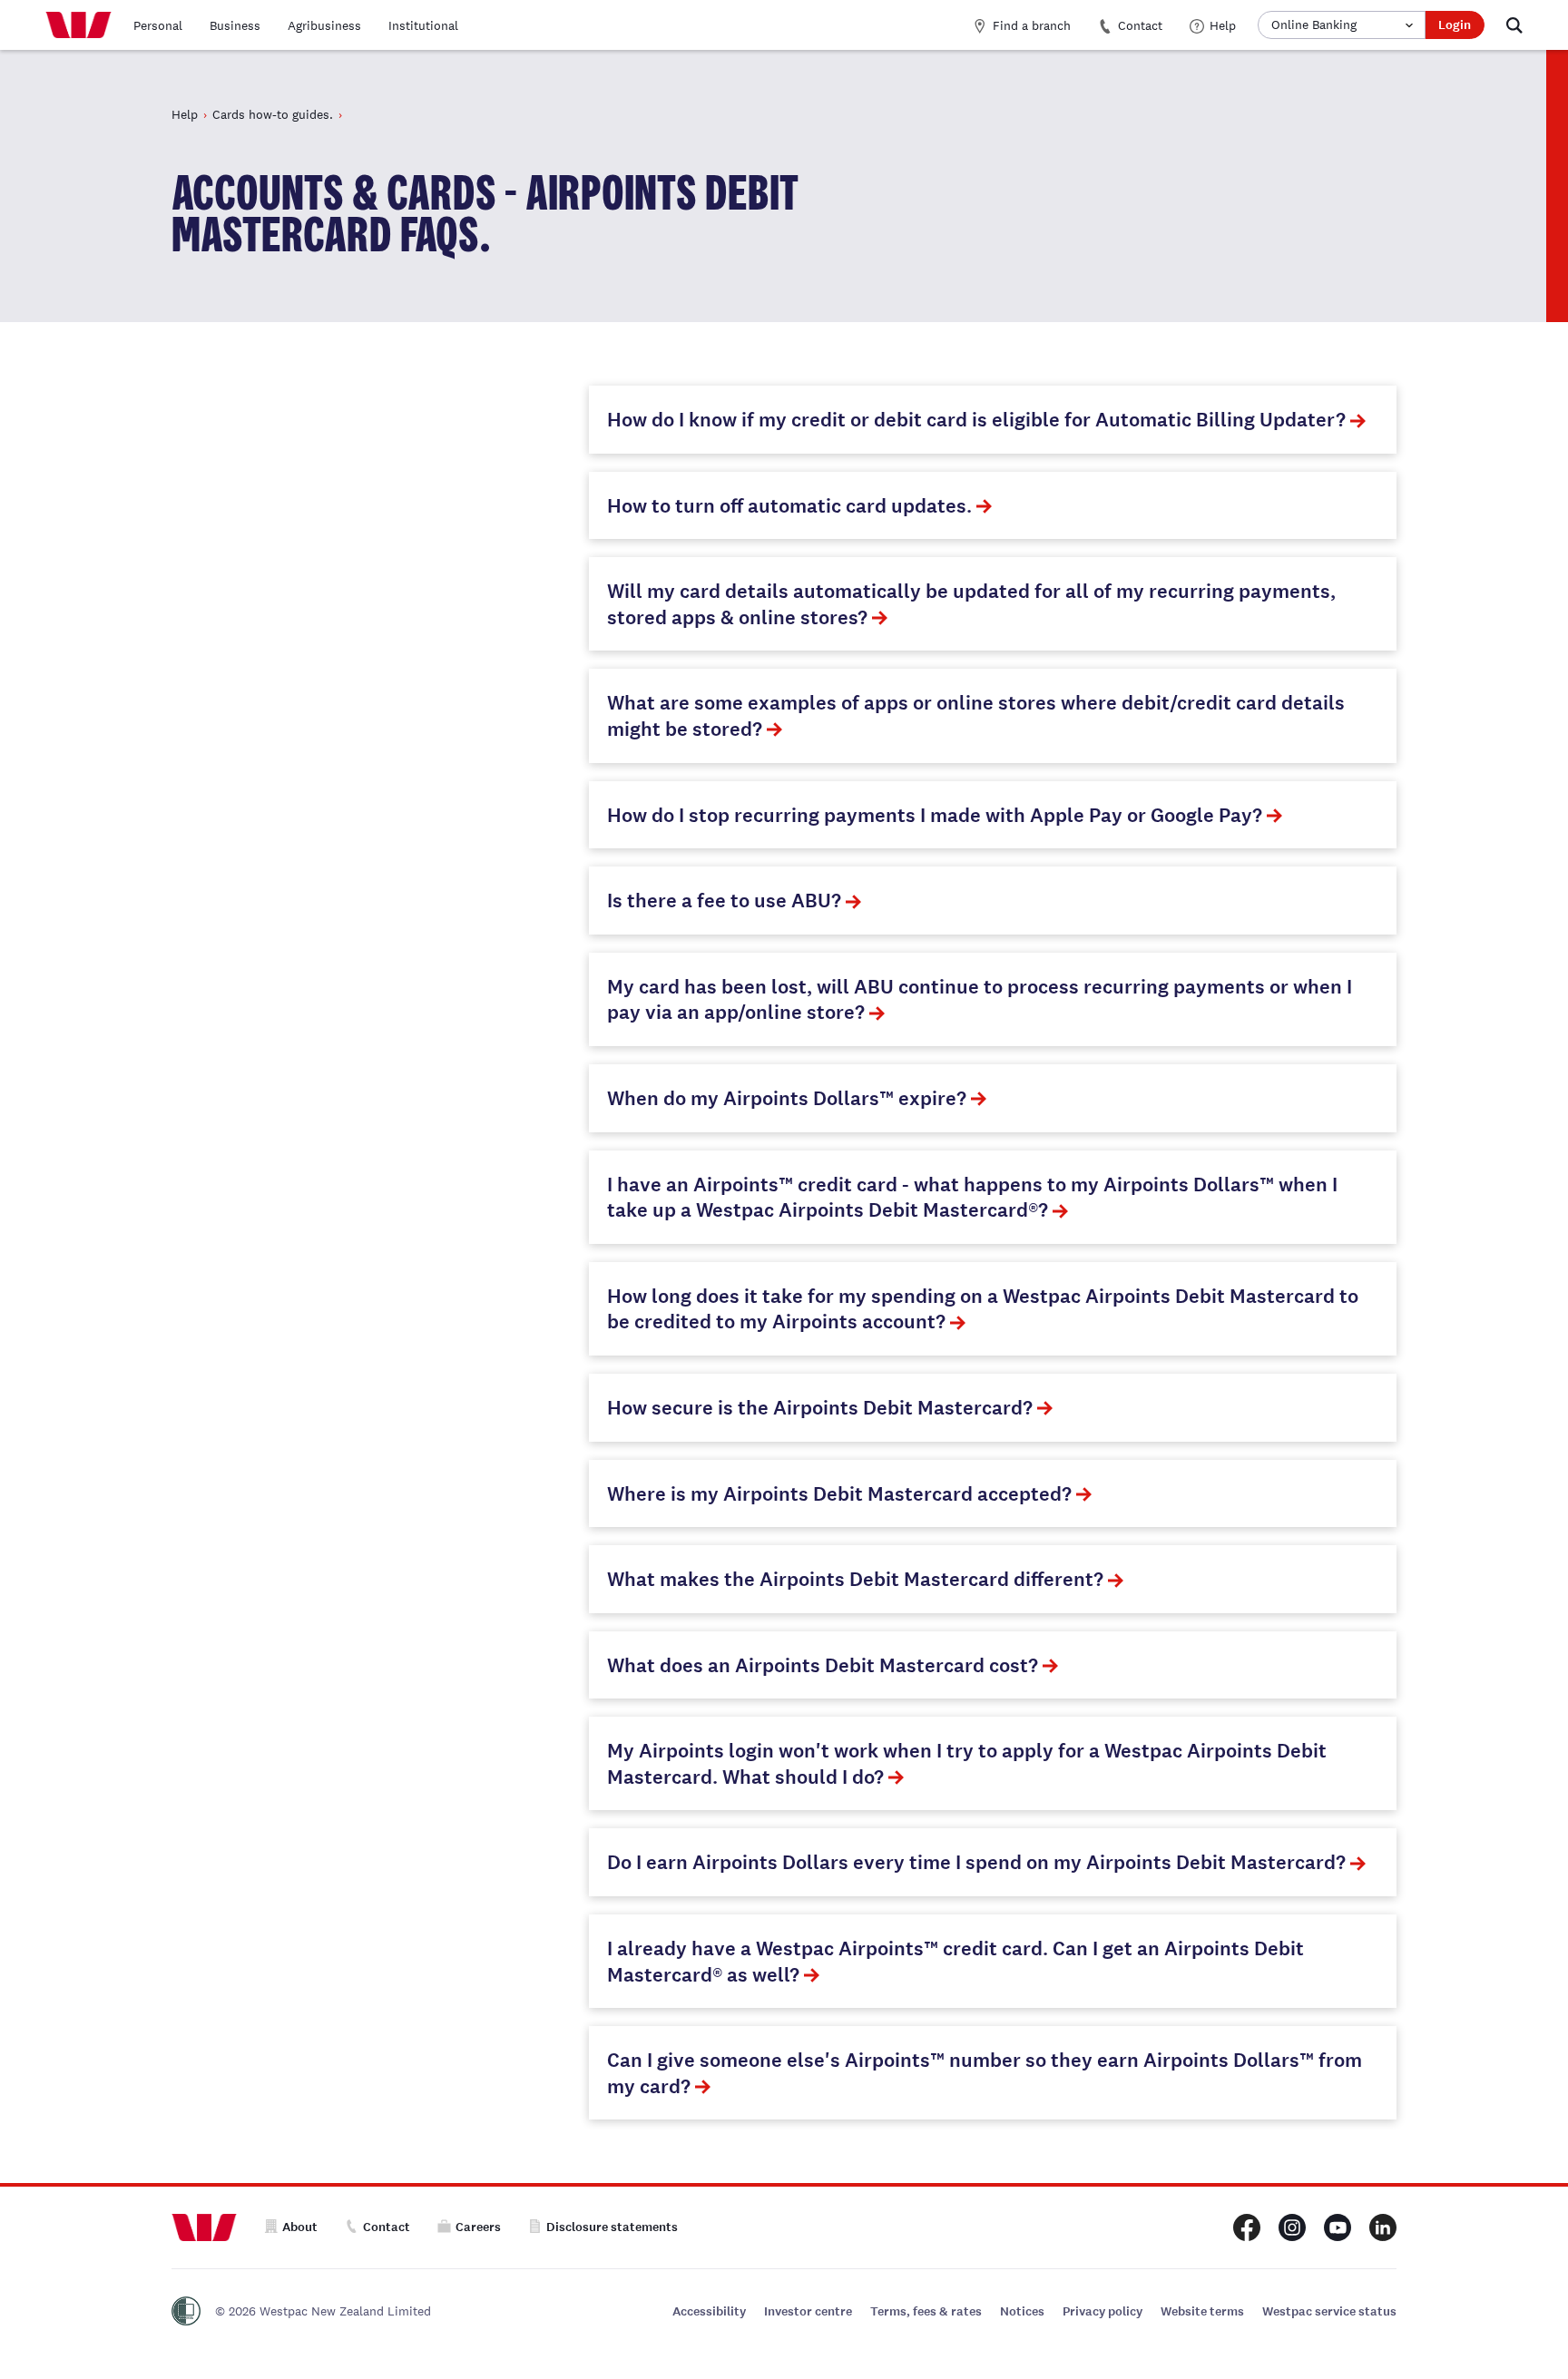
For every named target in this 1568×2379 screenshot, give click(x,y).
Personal (158, 25)
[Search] (1514, 25)
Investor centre (808, 2311)
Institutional (423, 25)
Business (235, 25)
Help (1223, 25)
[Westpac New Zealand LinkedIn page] (1383, 2227)
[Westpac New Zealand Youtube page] (1338, 2227)
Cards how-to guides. (273, 114)
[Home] (78, 25)
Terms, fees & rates (926, 2311)
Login (1455, 25)
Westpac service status (1329, 2311)
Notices (1022, 2311)
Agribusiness (324, 25)
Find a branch (1032, 25)
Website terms (1202, 2311)
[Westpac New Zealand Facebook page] (1247, 2227)
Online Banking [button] (1314, 24)
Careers (478, 2227)
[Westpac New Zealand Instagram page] (1292, 2227)
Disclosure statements (612, 2227)
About (300, 2227)
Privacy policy (1102, 2311)
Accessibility (709, 2311)
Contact (1140, 25)
